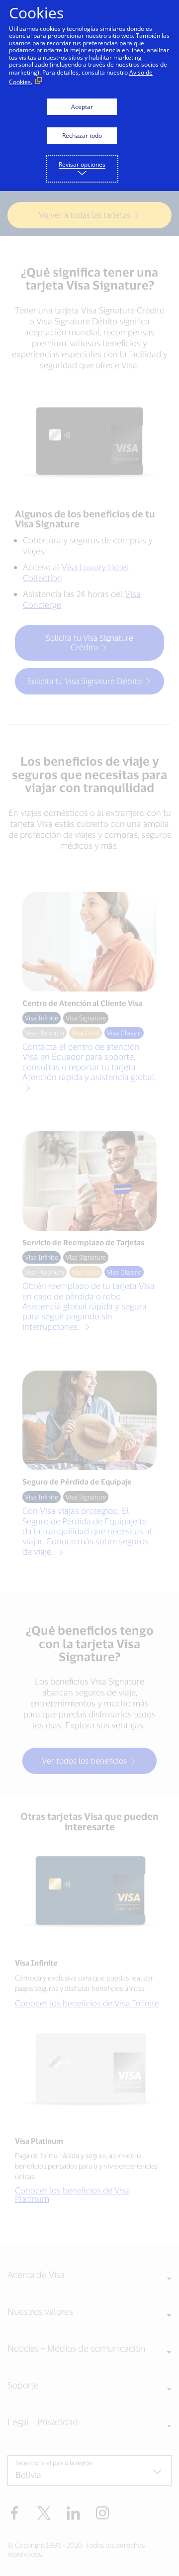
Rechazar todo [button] (82, 136)
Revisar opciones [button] (82, 164)
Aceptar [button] (82, 107)
